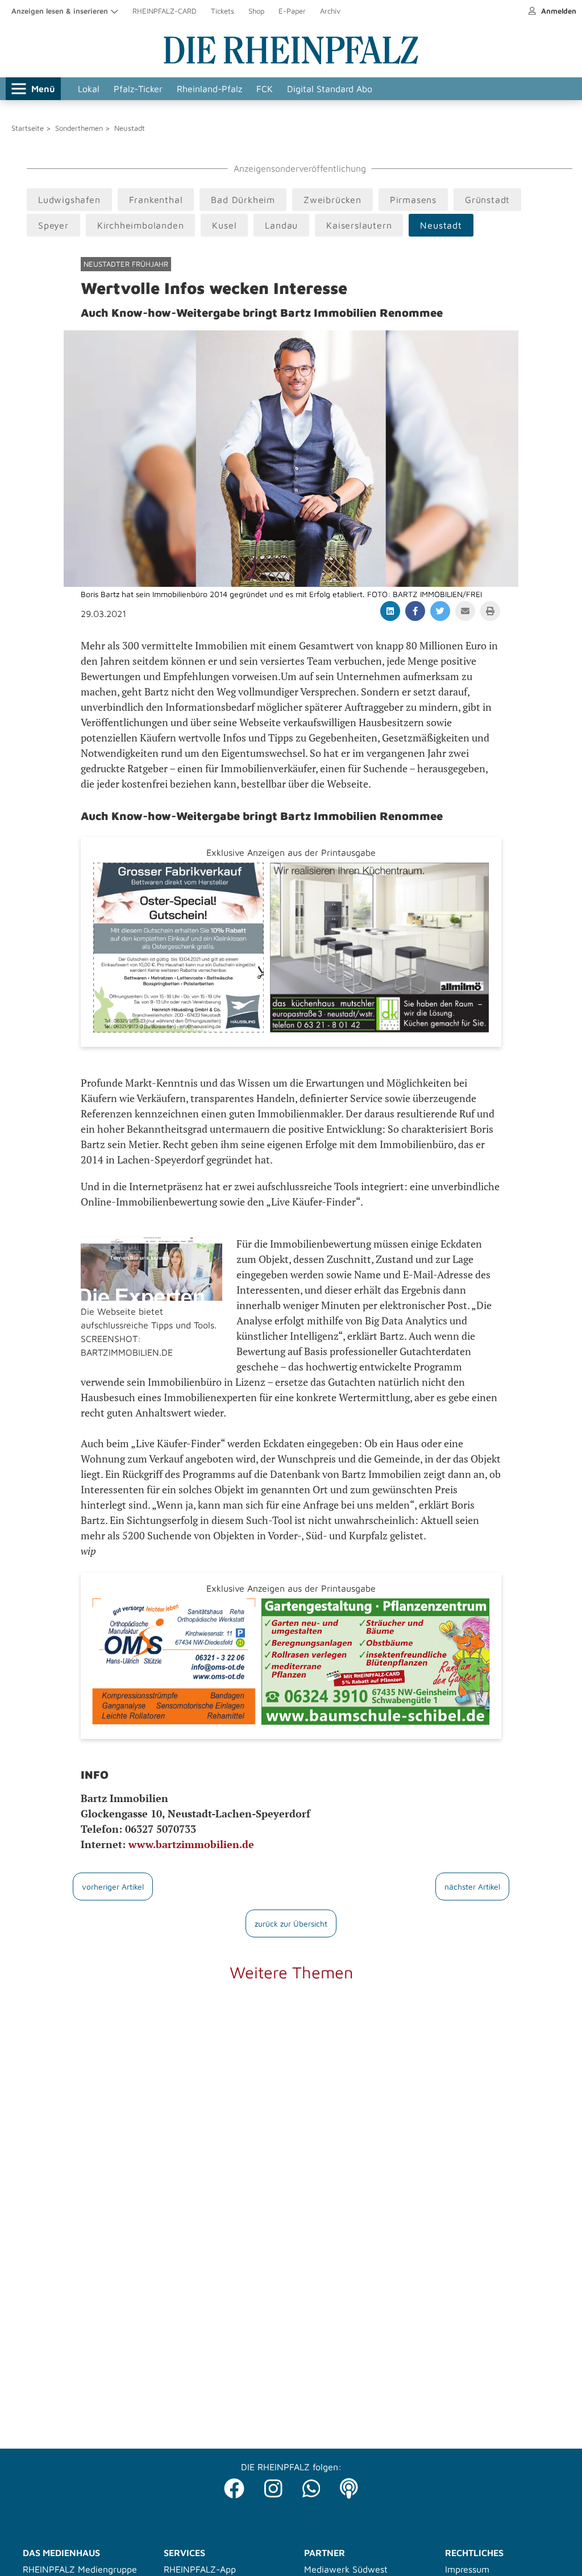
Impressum (467, 2569)
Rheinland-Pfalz (209, 89)
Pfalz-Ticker (138, 89)
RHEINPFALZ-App (200, 2569)
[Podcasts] (349, 2485)
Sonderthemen (79, 128)
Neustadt (130, 128)
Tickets (223, 11)
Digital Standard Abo (330, 89)
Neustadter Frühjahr (126, 264)
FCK (265, 89)
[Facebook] (234, 2485)
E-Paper (292, 11)
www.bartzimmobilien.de (191, 1844)
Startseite (28, 128)
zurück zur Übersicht (291, 1923)
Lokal (89, 89)
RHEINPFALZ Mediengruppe (80, 2569)
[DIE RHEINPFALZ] (291, 61)
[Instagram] (273, 2485)
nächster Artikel (472, 1887)
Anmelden (558, 11)
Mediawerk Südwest (346, 2569)
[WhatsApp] (311, 2485)
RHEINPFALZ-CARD (165, 11)
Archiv (330, 11)
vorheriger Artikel (113, 1887)
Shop (256, 11)
